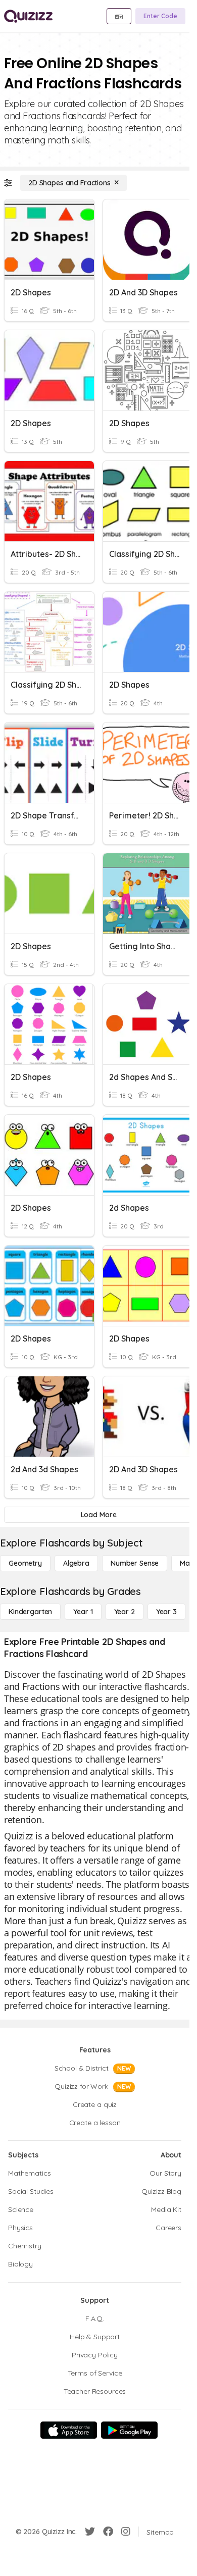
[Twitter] (90, 2532)
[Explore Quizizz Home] (28, 16)
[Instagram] (126, 2532)
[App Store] (69, 2430)
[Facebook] (108, 2532)
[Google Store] (129, 2430)
